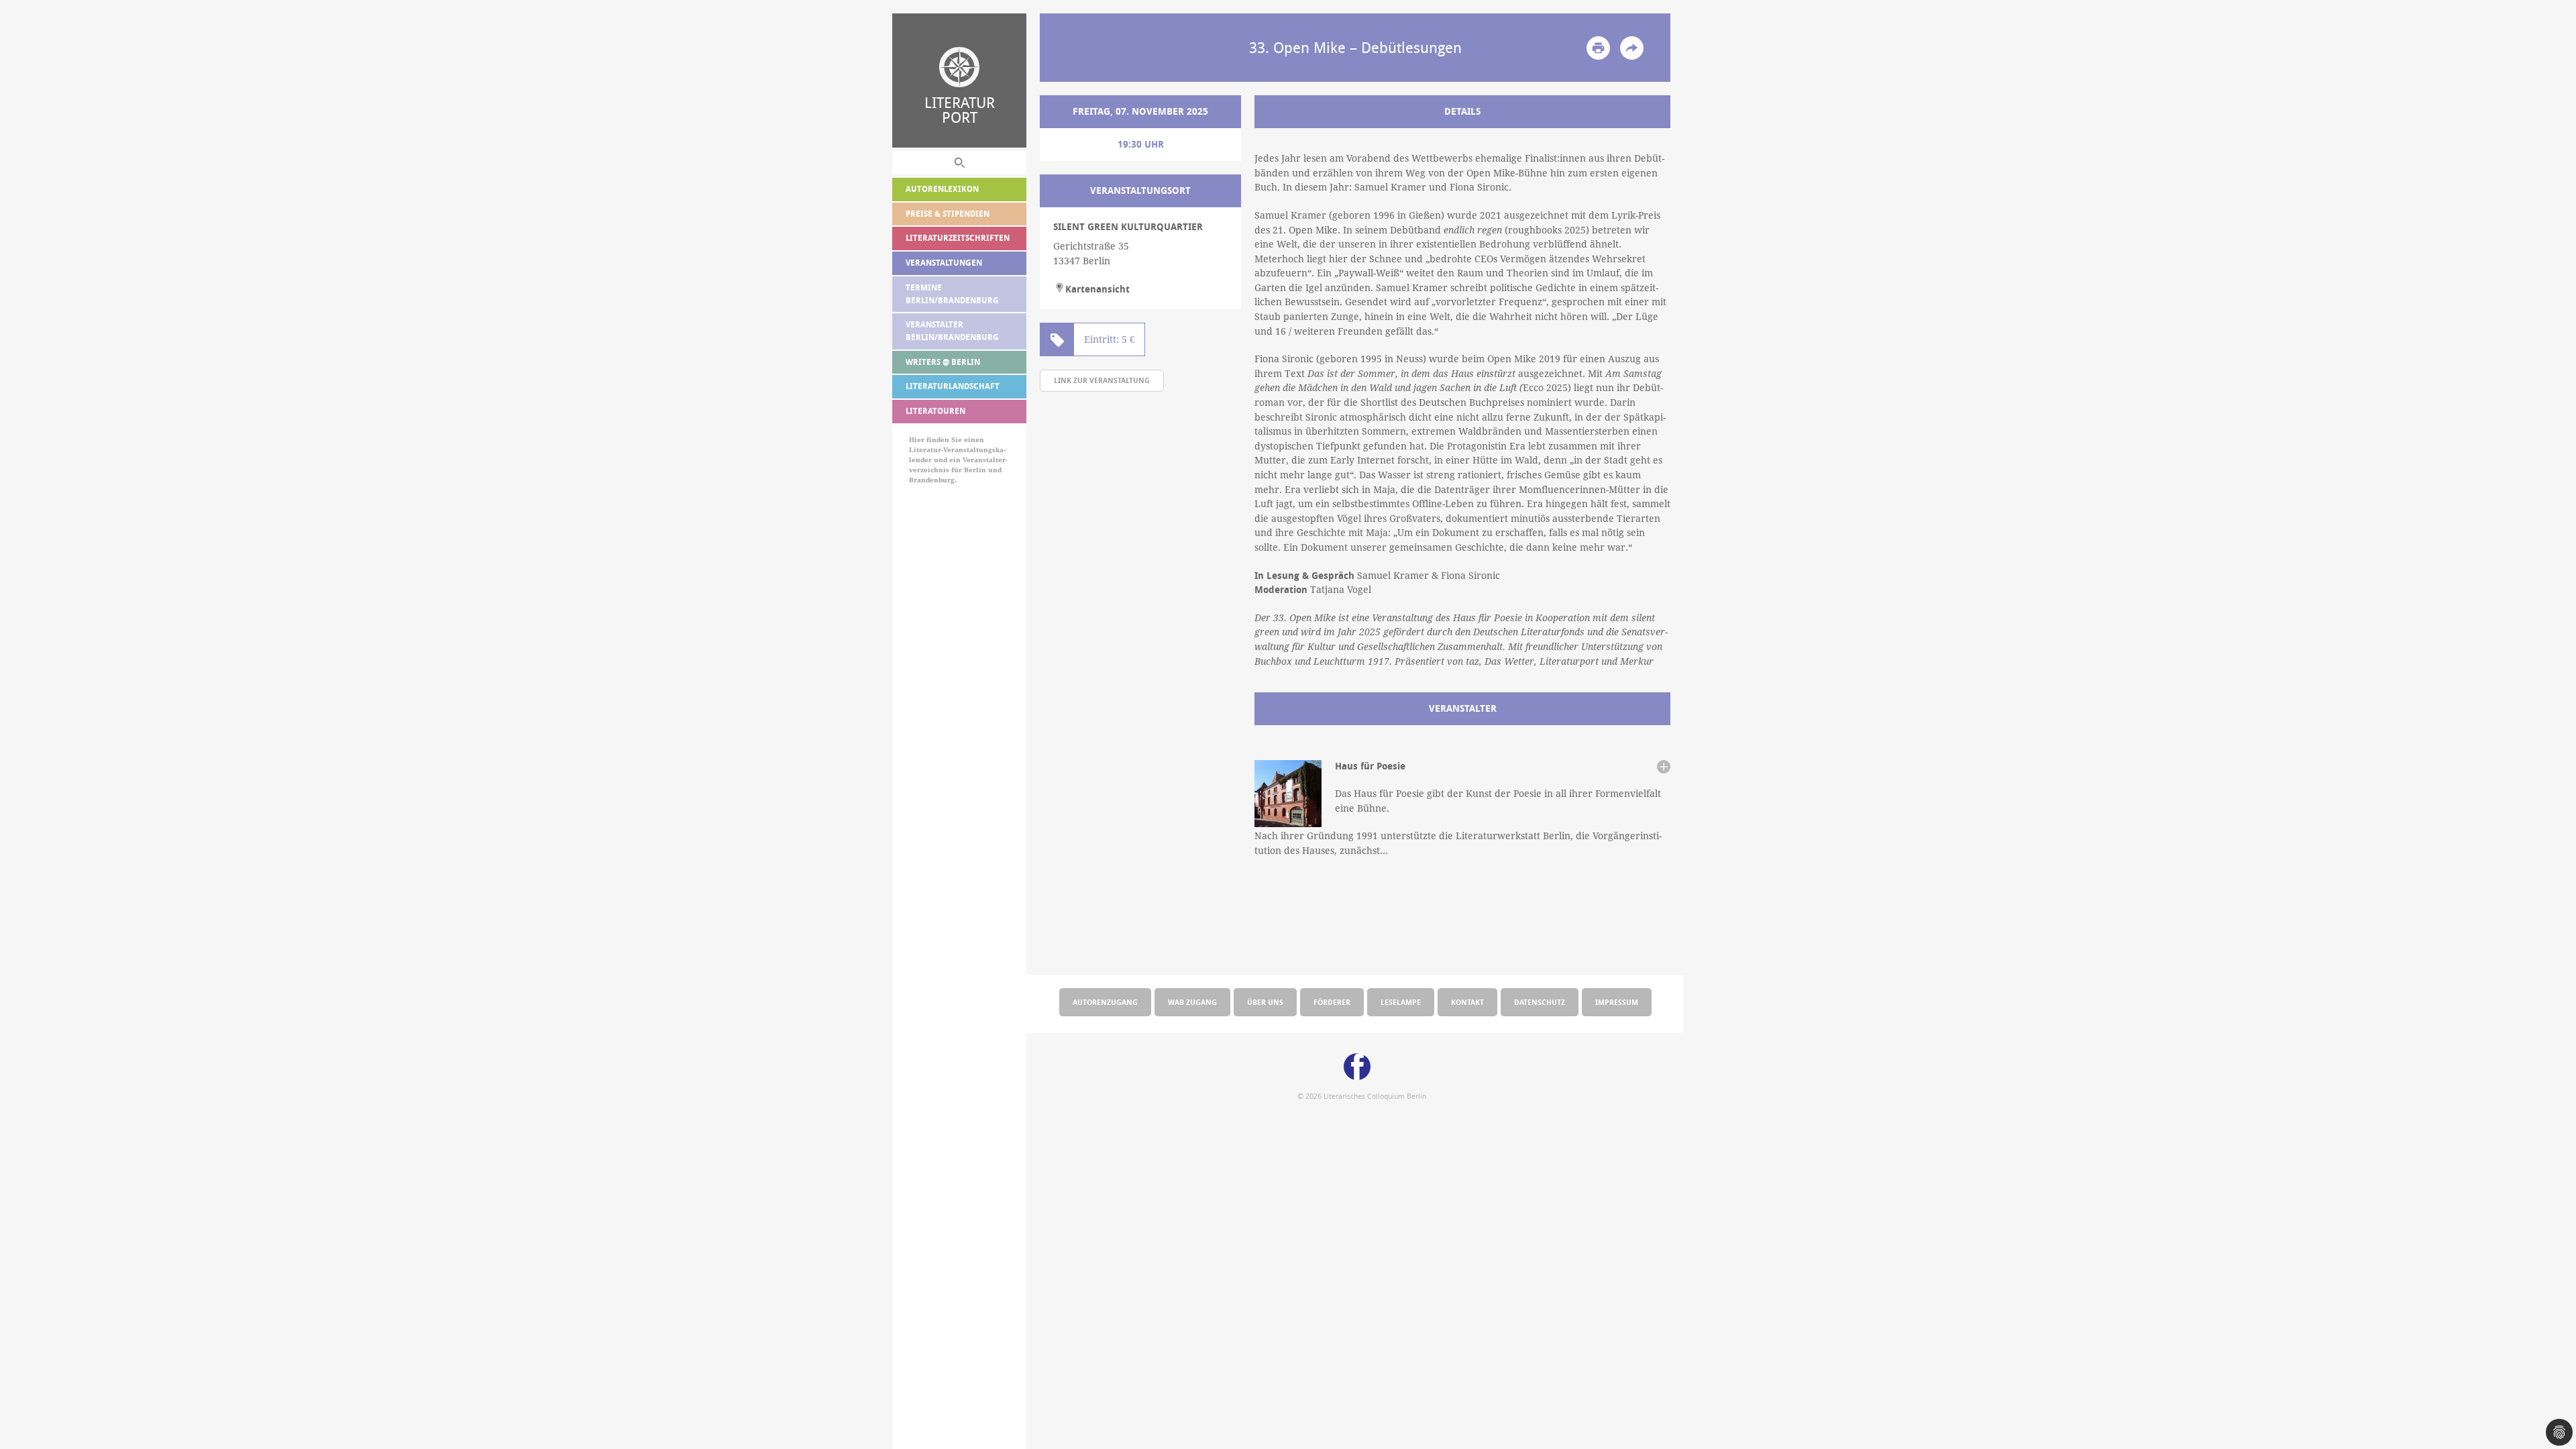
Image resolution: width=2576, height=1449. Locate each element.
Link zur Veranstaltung (1102, 380)
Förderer (1332, 1002)
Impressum (1617, 1002)
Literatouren (935, 411)
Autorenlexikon (942, 189)
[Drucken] (1598, 48)
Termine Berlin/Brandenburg (952, 294)
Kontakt (1467, 1002)
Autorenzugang (1105, 1002)
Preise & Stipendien (948, 214)
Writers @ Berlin (943, 362)
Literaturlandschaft (953, 386)
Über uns (1265, 1002)
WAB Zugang (1192, 1002)
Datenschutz (1540, 1002)
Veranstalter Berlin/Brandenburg (952, 331)
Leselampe (1401, 1002)
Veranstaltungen (944, 263)
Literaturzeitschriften (958, 238)
